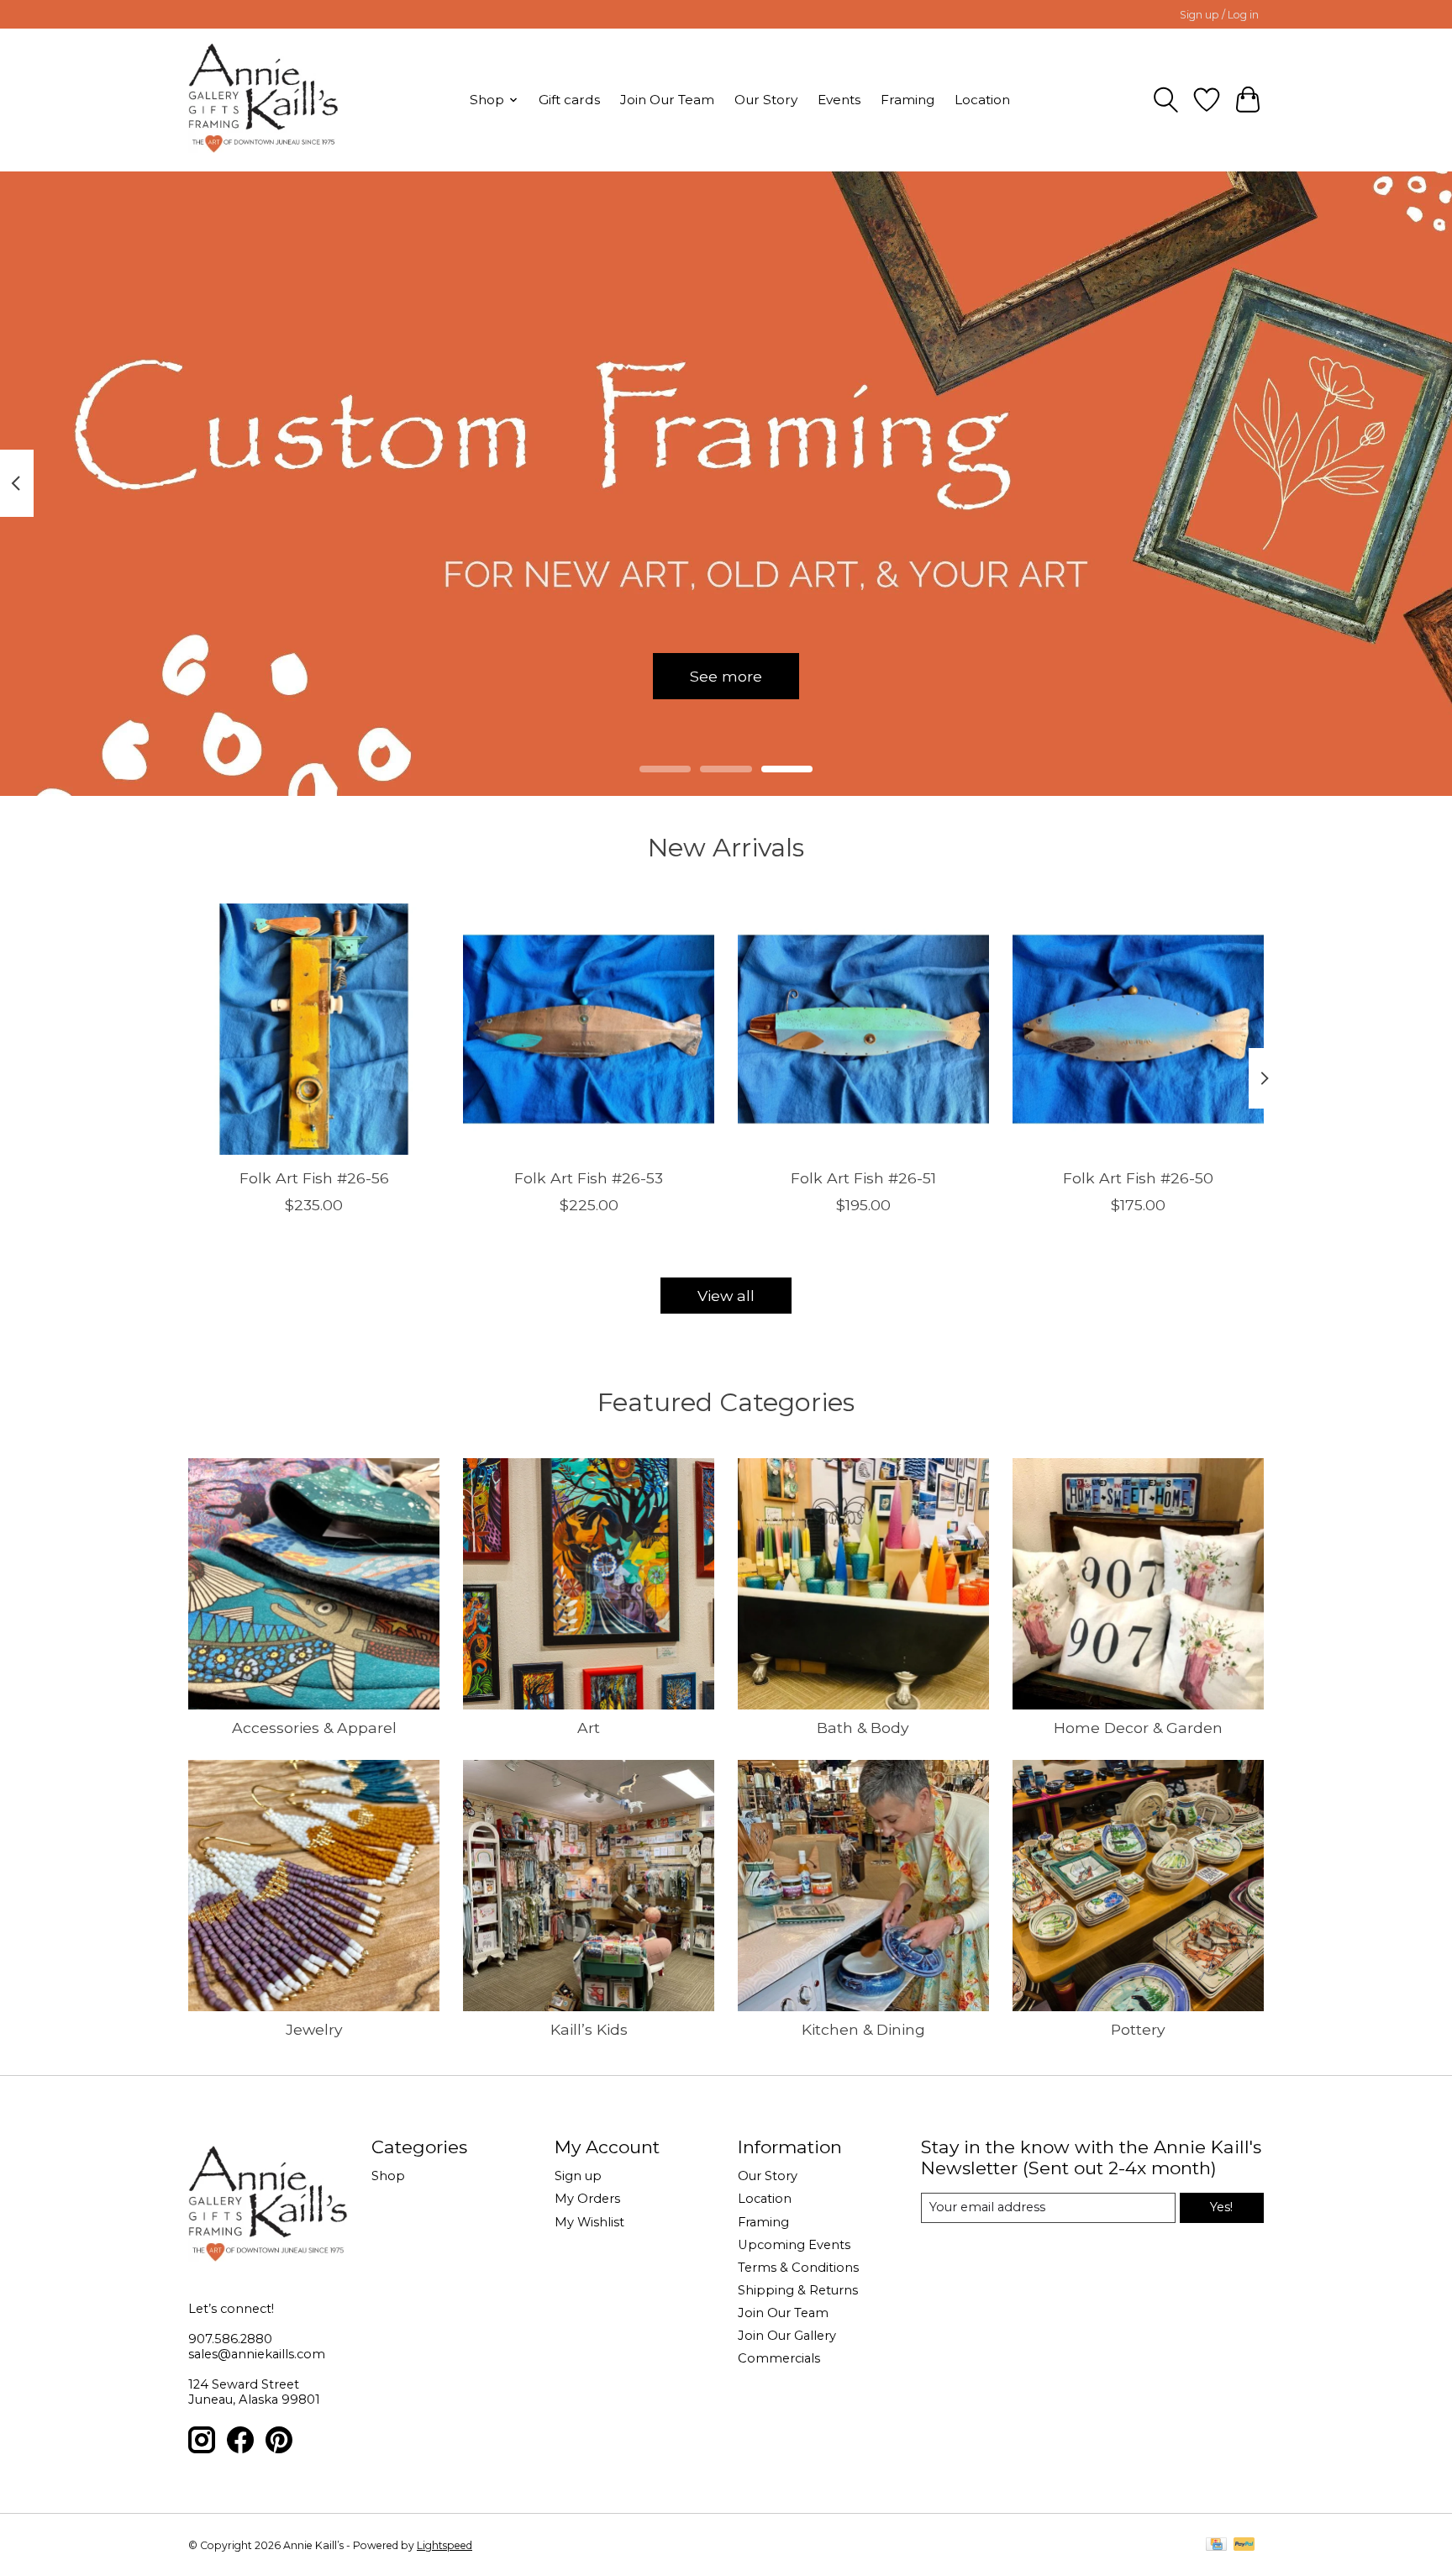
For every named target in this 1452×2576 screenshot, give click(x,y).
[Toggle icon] (1166, 100)
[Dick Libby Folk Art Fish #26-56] (314, 1029)
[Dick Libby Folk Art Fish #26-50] (1138, 1029)
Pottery (1138, 2029)
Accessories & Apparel (314, 1728)
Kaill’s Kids (589, 2029)
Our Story (766, 100)
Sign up (578, 2176)
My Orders (587, 2199)
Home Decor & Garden (1138, 1728)
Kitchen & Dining (863, 2029)
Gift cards (569, 100)
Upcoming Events (794, 2245)
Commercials (779, 2358)
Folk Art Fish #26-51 (863, 1177)
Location (982, 100)
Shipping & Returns (798, 2290)
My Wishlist (589, 2222)
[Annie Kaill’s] (263, 100)
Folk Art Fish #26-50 (1138, 1177)
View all (726, 1296)
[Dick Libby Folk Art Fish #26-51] (863, 1029)
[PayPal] (1244, 2545)
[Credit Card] (1216, 2545)
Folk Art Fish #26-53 (589, 1177)
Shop (388, 2176)
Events (839, 100)
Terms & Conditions (798, 2268)
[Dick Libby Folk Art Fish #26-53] (589, 1029)
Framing (907, 100)
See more (726, 675)
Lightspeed (445, 2545)
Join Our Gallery (787, 2336)
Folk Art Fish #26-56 (314, 1177)
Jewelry (314, 2029)
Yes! (1221, 2207)
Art (589, 1728)
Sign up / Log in (1219, 15)
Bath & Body (863, 1728)
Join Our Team (667, 100)
